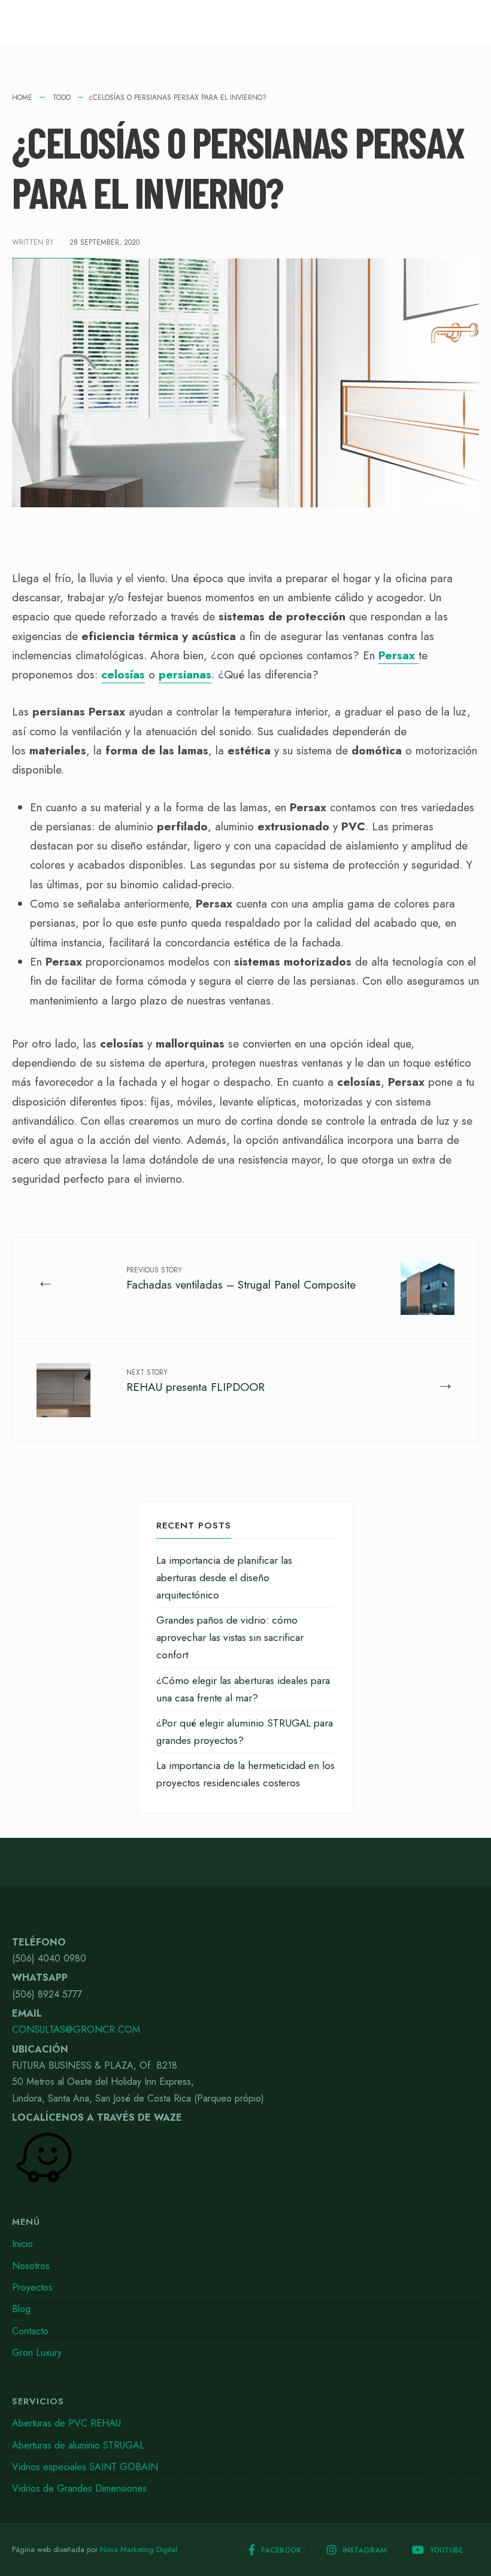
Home (22, 98)
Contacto (30, 2331)
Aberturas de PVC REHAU (66, 2423)
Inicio (22, 2244)
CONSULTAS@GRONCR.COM (76, 2030)
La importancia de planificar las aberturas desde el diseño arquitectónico (224, 1578)
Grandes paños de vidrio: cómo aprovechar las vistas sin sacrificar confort (230, 1637)
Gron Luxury (37, 2353)
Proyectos (32, 2287)
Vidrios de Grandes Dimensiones (79, 2488)
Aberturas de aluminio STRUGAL (78, 2445)
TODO (62, 98)
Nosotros (31, 2266)
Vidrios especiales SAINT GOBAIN (85, 2467)
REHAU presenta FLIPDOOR (196, 1381)
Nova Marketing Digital (139, 2549)
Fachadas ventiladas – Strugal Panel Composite (241, 1279)
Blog (21, 2309)
